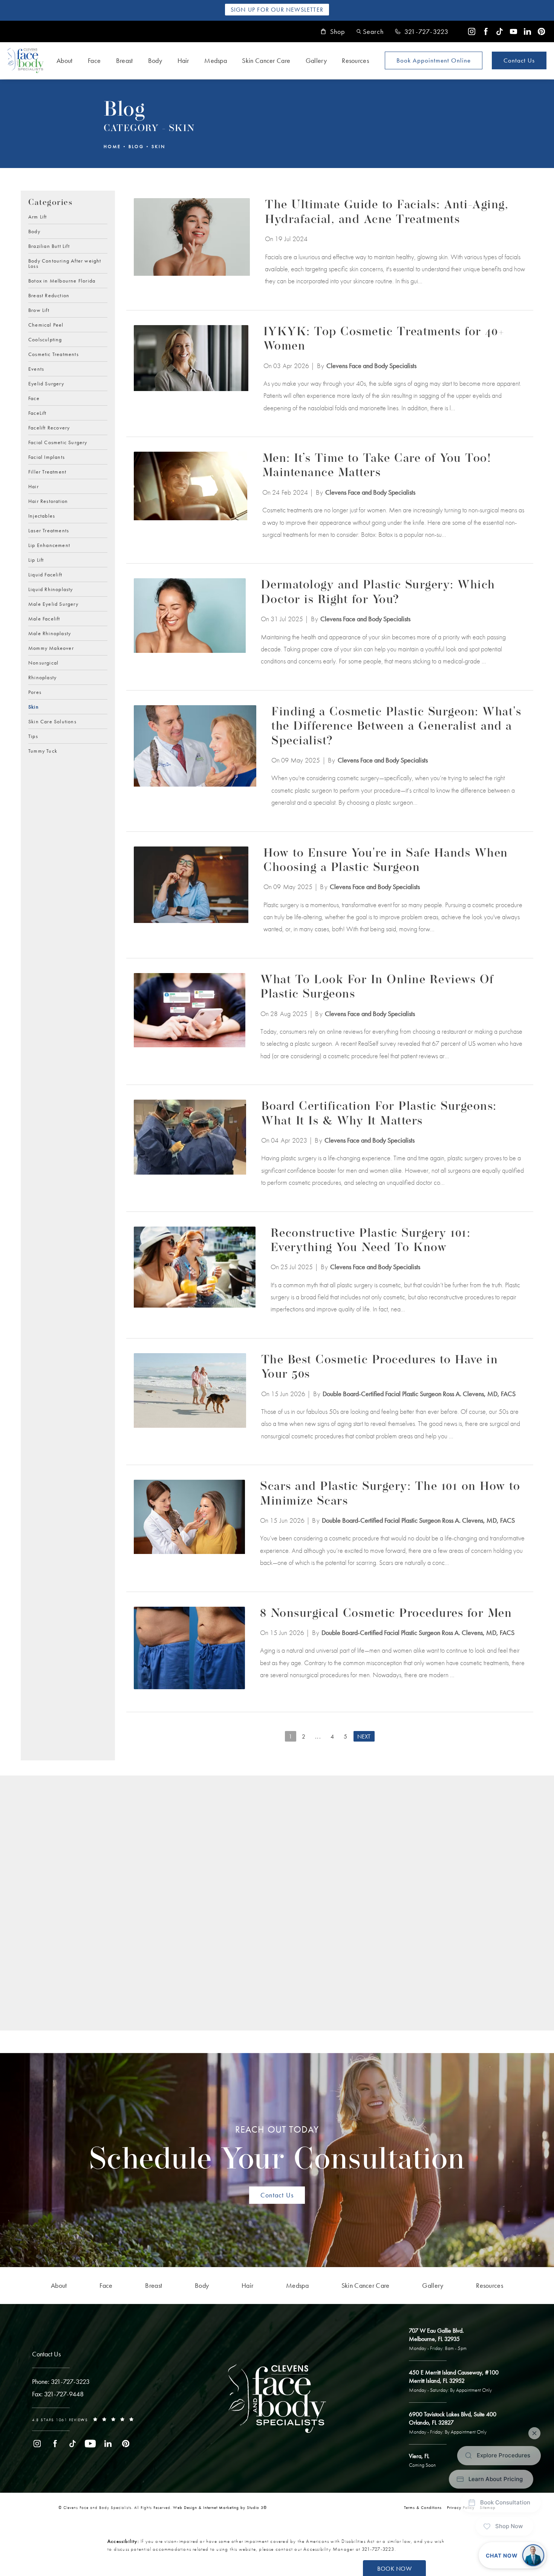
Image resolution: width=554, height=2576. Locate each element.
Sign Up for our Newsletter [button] (277, 10)
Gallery (316, 60)
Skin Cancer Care (266, 60)
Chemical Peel (46, 324)
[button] (370, 31)
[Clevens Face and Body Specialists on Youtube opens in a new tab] (513, 31)
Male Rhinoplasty (50, 633)
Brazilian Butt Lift (49, 246)
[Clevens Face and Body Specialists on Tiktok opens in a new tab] (500, 31)
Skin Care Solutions (52, 721)
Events (36, 368)
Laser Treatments (49, 530)
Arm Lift (38, 217)
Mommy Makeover (51, 648)
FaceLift (37, 413)
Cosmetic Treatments (54, 354)
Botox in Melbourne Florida (62, 280)
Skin (158, 147)
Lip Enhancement (49, 545)
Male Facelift (44, 618)
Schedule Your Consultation (277, 2150)
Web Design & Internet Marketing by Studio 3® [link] (220, 2507)
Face (94, 60)
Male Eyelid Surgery (53, 604)
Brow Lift (39, 310)
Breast (125, 60)
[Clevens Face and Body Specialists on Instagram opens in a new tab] (472, 31)
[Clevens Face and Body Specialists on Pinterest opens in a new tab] (541, 31)
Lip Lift (36, 559)
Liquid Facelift (45, 574)
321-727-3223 (378, 2549)
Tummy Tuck (43, 750)
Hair (183, 60)
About (65, 60)
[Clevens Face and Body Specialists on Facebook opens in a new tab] (486, 31)
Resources (355, 60)
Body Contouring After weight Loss (65, 263)
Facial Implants (47, 457)
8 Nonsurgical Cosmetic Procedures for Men (386, 1614)
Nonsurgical (43, 662)
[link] (422, 32)
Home (112, 147)
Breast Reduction (49, 295)
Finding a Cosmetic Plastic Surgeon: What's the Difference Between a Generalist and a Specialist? (396, 727)
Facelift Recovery (49, 427)
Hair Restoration (48, 501)
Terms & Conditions (423, 2507)
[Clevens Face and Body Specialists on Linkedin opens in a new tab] (527, 31)
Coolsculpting (45, 339)
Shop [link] (338, 32)
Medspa (216, 60)
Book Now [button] (394, 2569)
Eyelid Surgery (46, 383)
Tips (33, 736)
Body (155, 60)
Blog (136, 147)
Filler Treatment (47, 471)
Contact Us (519, 60)
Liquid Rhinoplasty (51, 589)
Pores (35, 692)
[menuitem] (472, 31)
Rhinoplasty (42, 677)
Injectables (42, 515)
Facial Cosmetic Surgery (58, 442)
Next (364, 1736)
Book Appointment (434, 60)
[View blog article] (192, 243)
